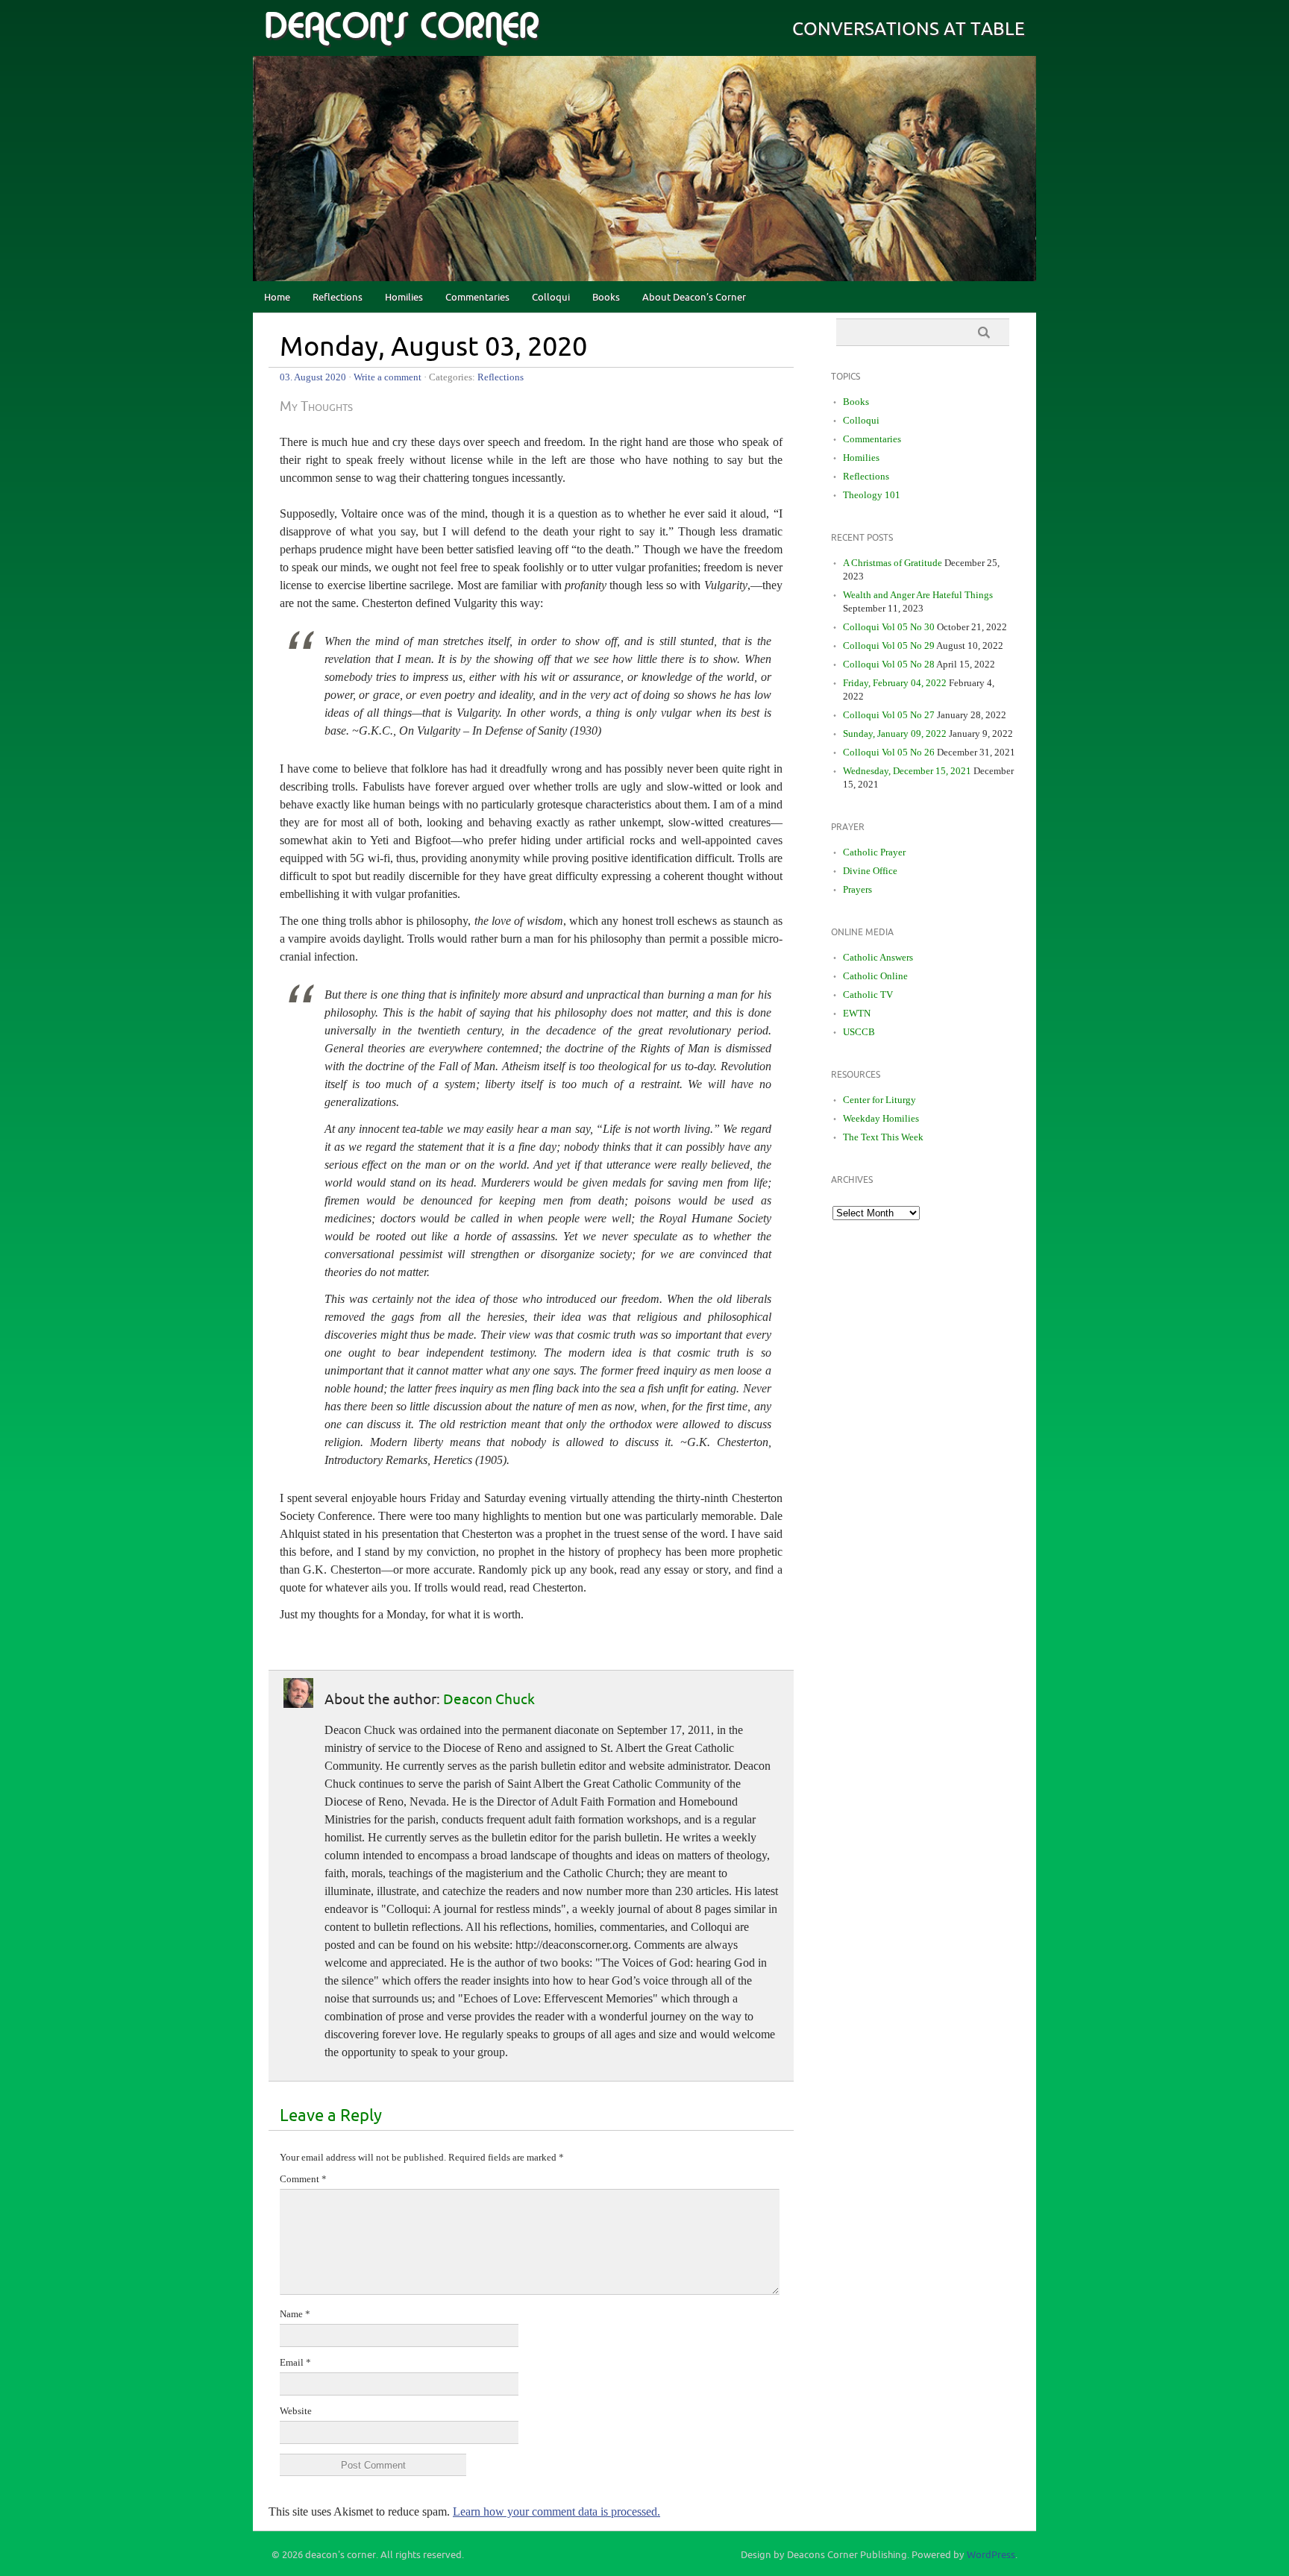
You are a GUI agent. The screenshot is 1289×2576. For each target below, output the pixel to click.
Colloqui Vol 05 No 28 (889, 664)
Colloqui (551, 298)
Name (295, 2314)
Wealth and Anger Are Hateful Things (918, 595)
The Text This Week (883, 1137)
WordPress (991, 2555)
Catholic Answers (878, 957)
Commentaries (477, 298)
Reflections (338, 298)
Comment (303, 2179)
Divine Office (870, 871)
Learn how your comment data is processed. (556, 2511)
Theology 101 (872, 495)
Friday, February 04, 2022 (895, 683)
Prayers (857, 889)
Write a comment (388, 377)
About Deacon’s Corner (694, 298)
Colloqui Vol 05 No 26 (889, 752)
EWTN (857, 1013)
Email (295, 2362)
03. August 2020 (313, 377)
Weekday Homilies (881, 1118)
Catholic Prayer (874, 852)
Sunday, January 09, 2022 (895, 733)
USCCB (859, 1032)
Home (277, 298)
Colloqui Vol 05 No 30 (889, 627)
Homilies (404, 298)
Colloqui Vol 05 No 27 (889, 715)
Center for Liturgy (879, 1100)
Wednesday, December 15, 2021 (907, 771)
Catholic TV (868, 995)
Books (606, 298)
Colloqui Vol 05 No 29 (889, 645)
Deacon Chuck (489, 1700)
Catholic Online (875, 976)
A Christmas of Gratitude (893, 563)
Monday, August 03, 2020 (433, 348)
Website (296, 2411)
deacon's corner (401, 27)
